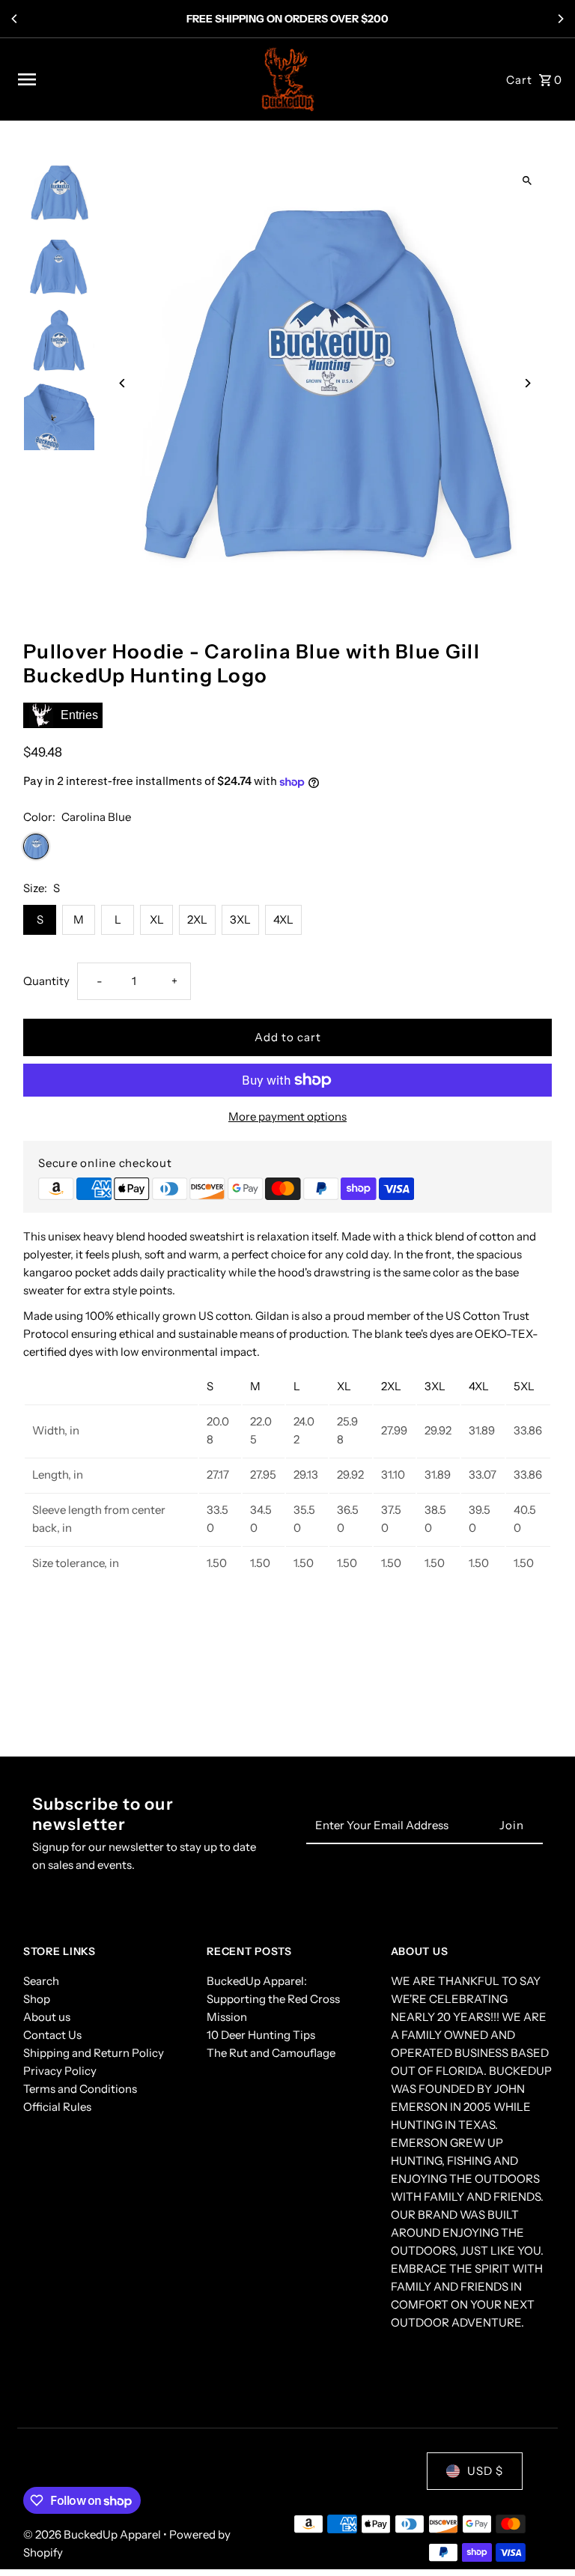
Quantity (46, 981)
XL (157, 919)
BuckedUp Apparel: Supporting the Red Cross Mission (273, 1999)
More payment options (287, 1116)
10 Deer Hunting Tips (261, 2035)
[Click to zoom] (527, 181)
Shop (37, 1999)
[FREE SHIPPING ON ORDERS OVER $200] (287, 19)
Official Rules (57, 2107)
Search (41, 1981)
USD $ (485, 2471)
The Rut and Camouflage (271, 2053)
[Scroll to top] (543, 2537)
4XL (283, 919)
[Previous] (15, 19)
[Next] (560, 19)
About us (47, 2017)
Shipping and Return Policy (94, 2053)
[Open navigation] (130, 79)
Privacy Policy (60, 2071)
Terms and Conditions (80, 2089)
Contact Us (52, 2035)
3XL (240, 919)
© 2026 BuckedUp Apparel (93, 2534)
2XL (197, 919)
